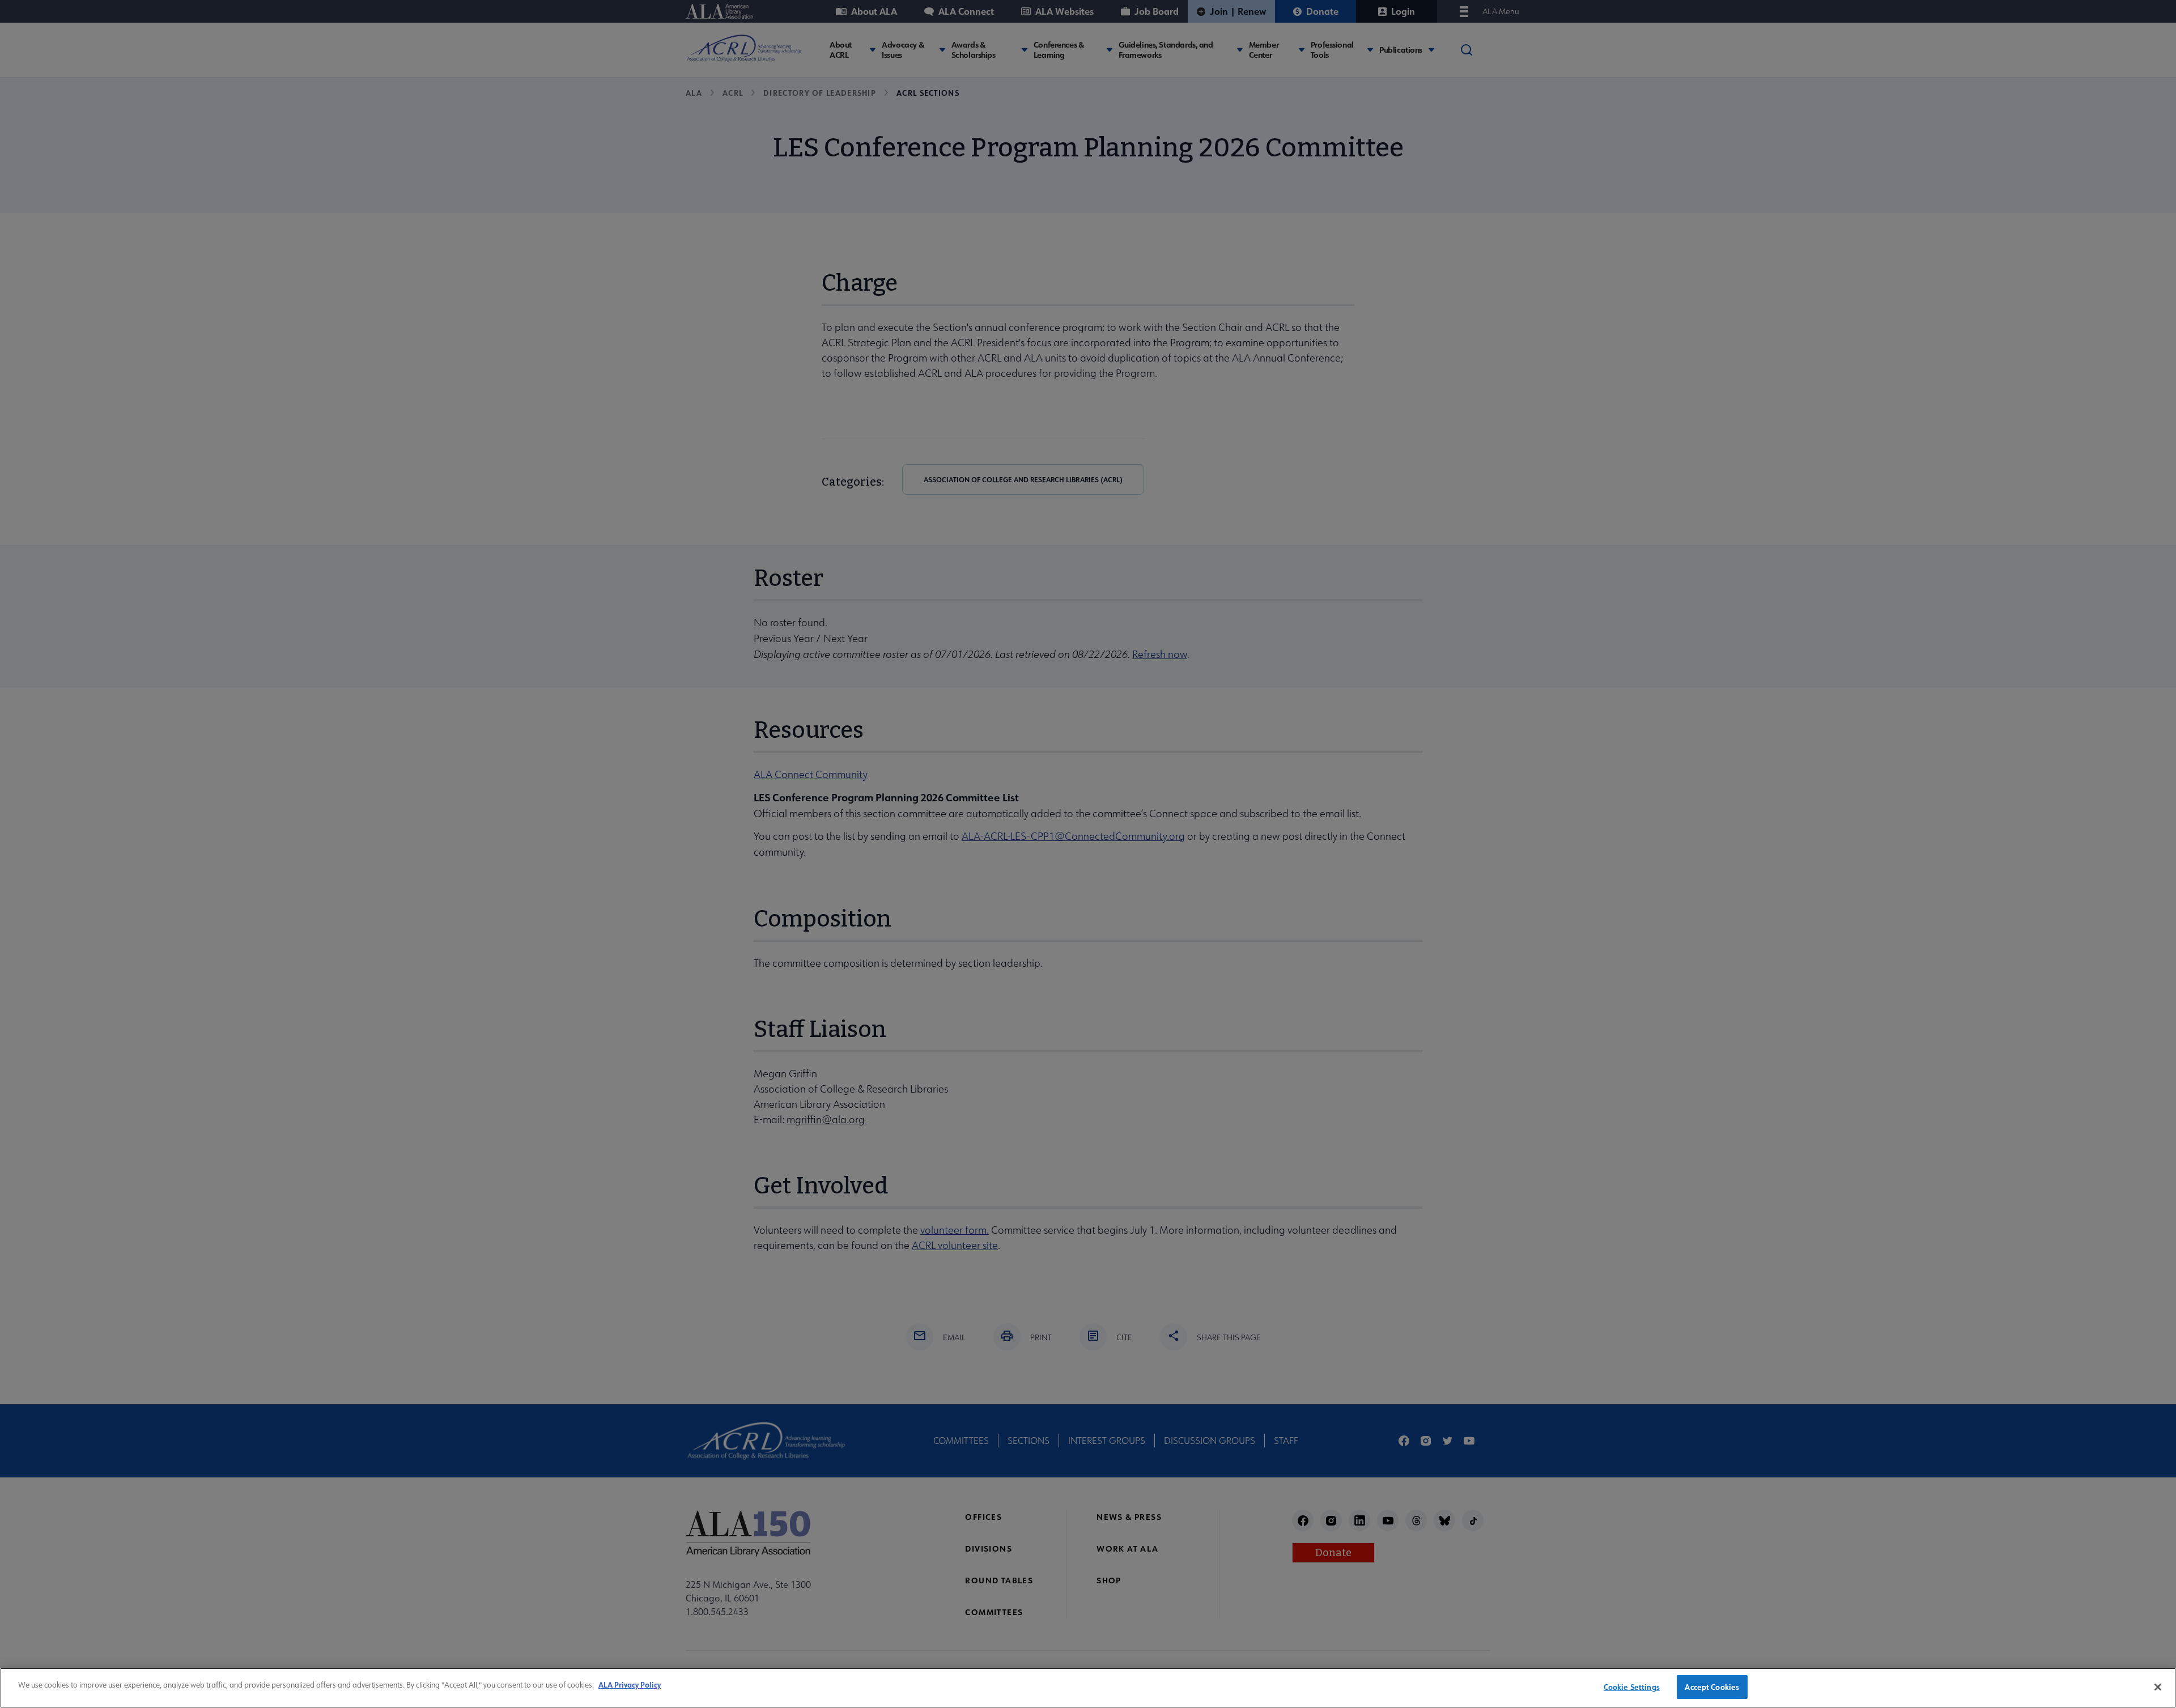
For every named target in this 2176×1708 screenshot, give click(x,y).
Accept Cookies (1712, 1687)
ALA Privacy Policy (630, 1684)
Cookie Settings (1632, 1687)
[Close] (2158, 1687)
